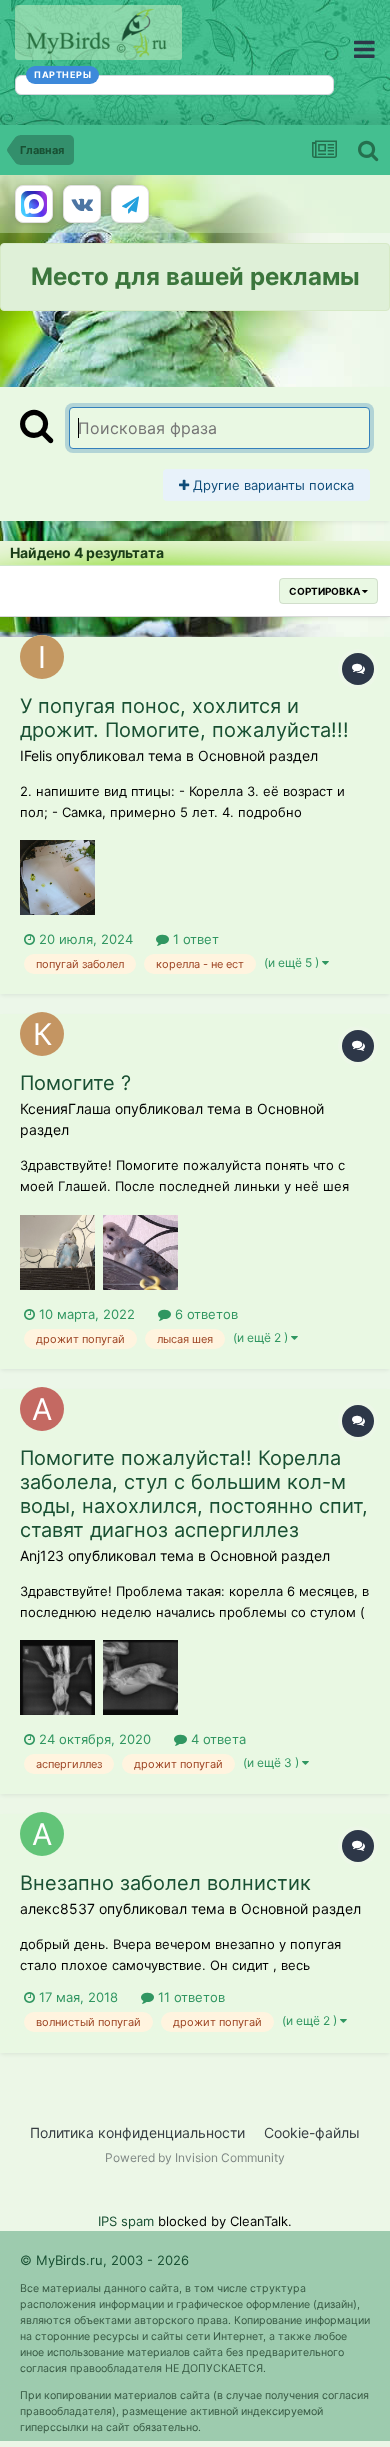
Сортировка (325, 591)
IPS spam (126, 2221)
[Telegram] (130, 204)
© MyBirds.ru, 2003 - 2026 (104, 2260)
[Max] (34, 204)
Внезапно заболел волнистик (165, 1883)
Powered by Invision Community (195, 2157)
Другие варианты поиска (271, 485)
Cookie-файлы (312, 2132)
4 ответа (216, 1739)
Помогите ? (75, 1083)
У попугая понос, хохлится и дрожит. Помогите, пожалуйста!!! (184, 718)
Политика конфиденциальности (137, 2132)
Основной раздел (258, 755)
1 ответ (194, 939)
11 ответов (189, 1997)
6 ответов (204, 1314)
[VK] (82, 204)
